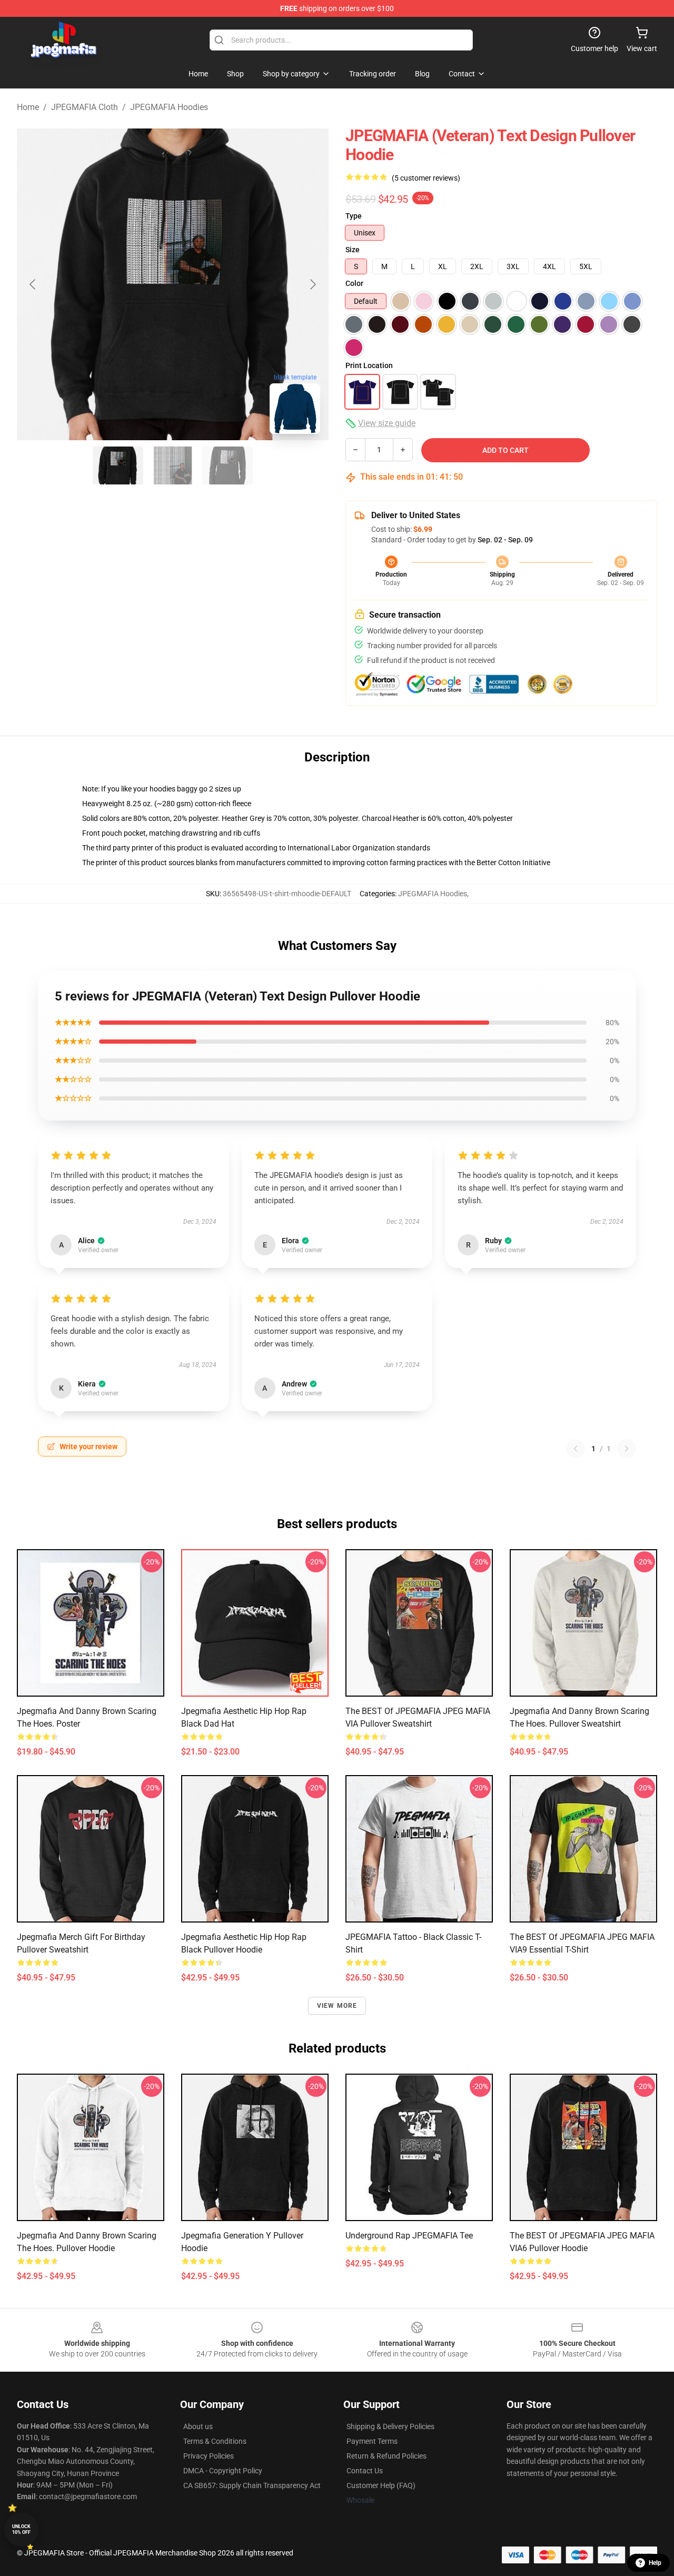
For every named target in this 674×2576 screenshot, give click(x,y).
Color (354, 283)
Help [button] (655, 2563)
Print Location (369, 365)
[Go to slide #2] (173, 465)
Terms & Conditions (215, 2441)
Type (354, 216)
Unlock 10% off (21, 2529)
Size (353, 250)
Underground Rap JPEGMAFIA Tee (409, 2236)
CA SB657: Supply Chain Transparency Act (252, 2485)
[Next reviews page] (627, 1449)
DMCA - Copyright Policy (223, 2471)
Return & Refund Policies (386, 2456)
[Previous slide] (33, 284)
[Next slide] (312, 284)
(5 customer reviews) (426, 178)
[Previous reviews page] (576, 1449)
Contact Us (365, 2471)
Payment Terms (372, 2441)
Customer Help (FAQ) (381, 2485)
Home (28, 107)
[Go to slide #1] (118, 465)
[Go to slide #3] (227, 465)
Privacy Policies (209, 2456)
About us (198, 2426)
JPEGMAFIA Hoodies (169, 107)
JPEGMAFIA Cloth (85, 107)
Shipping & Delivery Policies (390, 2426)
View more (337, 2006)
